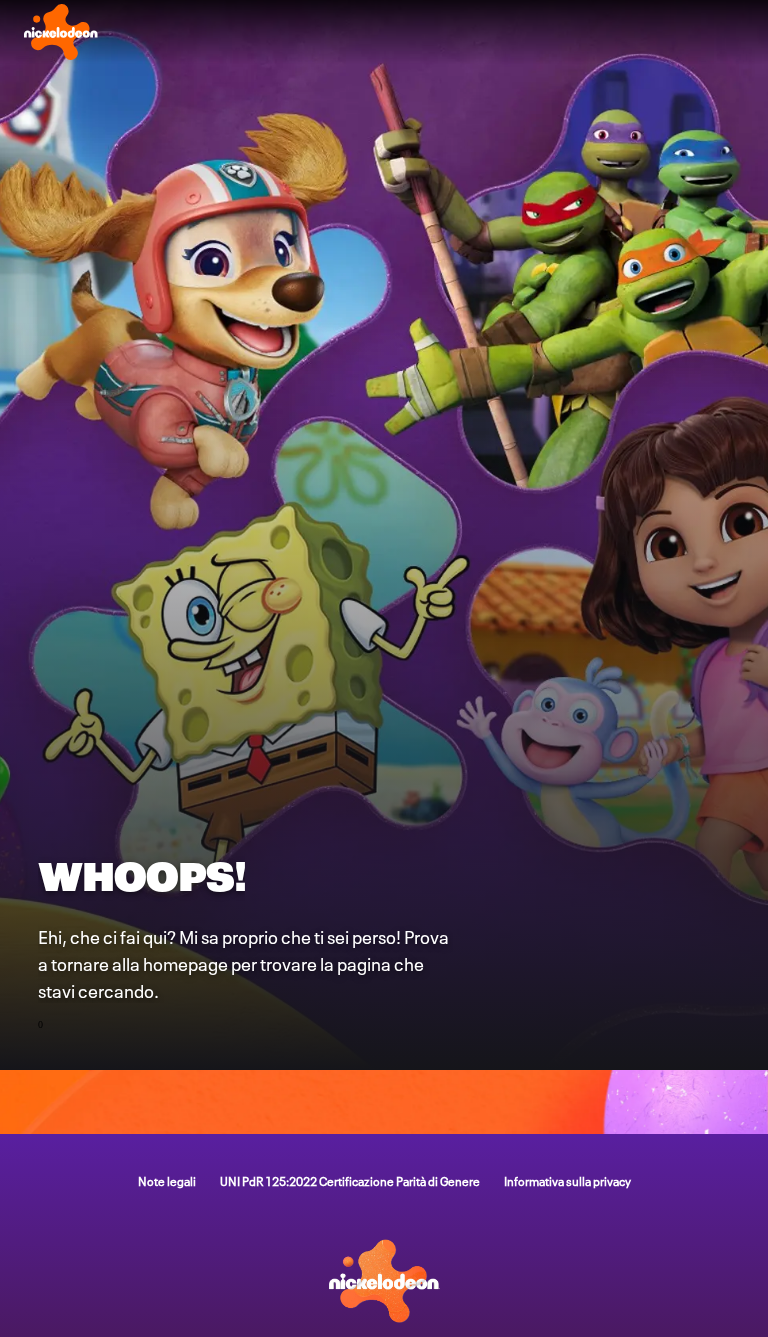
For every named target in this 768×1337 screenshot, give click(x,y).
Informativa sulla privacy (567, 1180)
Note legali (167, 1180)
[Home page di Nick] (61, 32)
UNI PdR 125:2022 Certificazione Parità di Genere (350, 1180)
